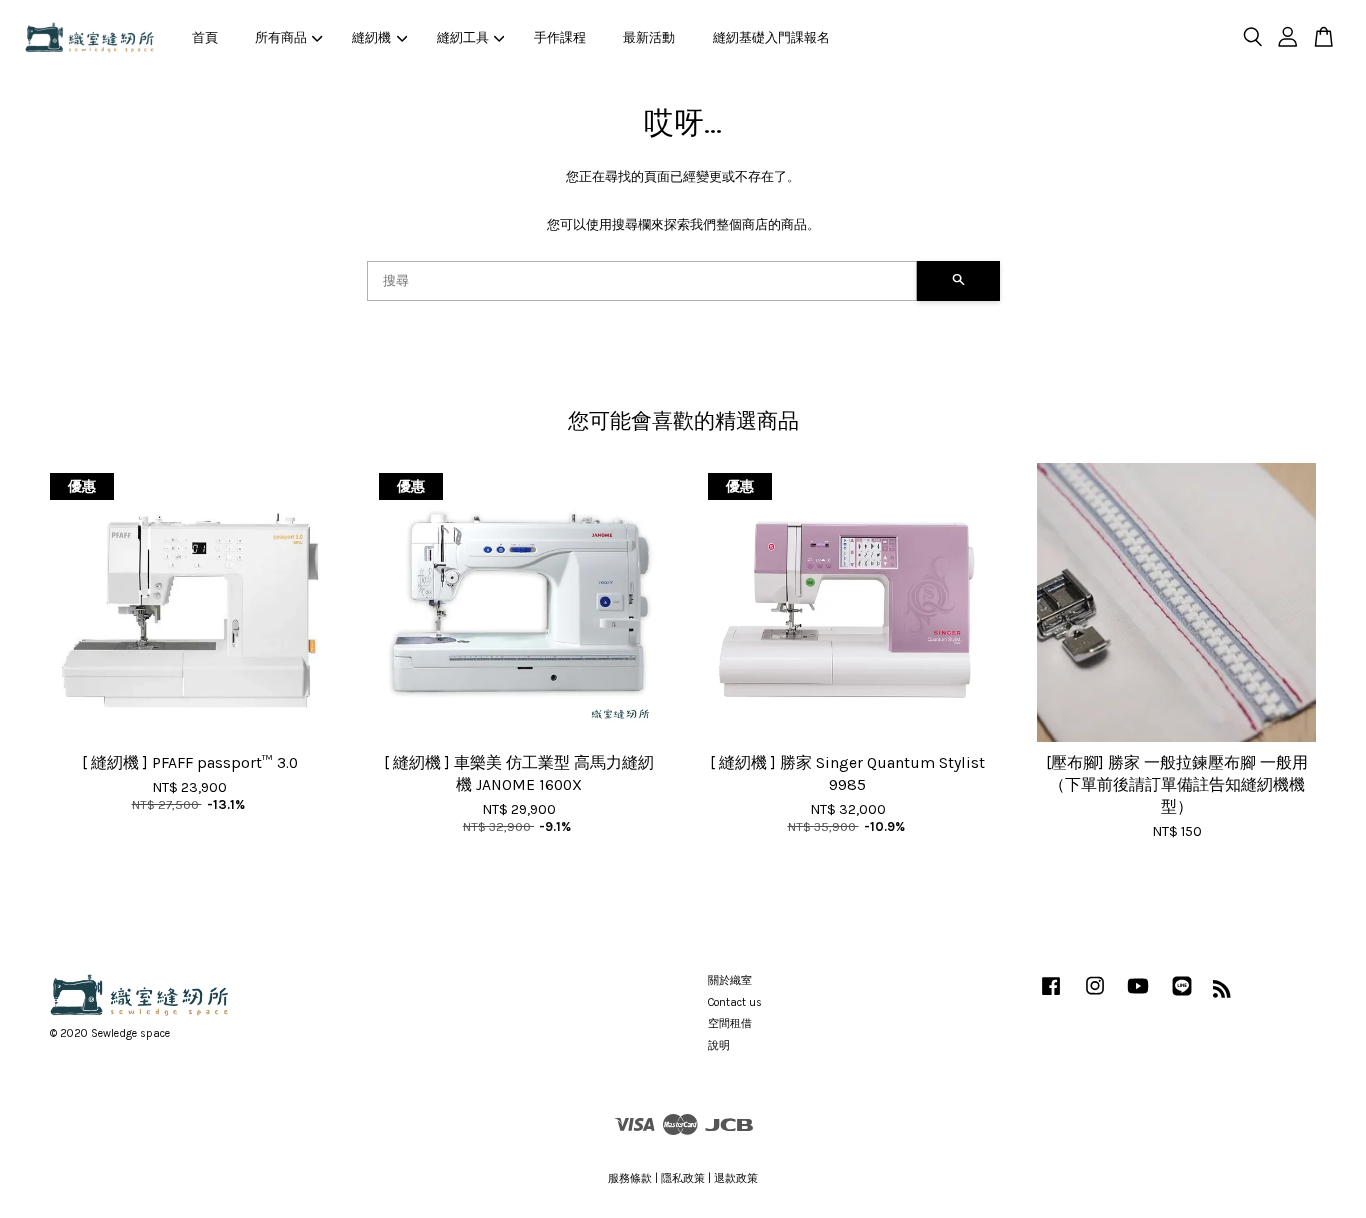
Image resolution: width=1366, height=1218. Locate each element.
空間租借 (730, 1023)
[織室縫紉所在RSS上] (1222, 993)
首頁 (205, 37)
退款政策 (736, 1178)
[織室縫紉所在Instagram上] (1095, 996)
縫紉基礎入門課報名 (771, 37)
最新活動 (649, 37)
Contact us (735, 1002)
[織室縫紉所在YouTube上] (1138, 996)
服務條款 (630, 1178)
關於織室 (730, 980)
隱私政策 (683, 1178)
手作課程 (560, 37)
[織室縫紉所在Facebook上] (1051, 996)
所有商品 (281, 37)
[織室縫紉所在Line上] (1182, 996)
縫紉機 (371, 37)
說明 (719, 1045)
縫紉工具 (463, 37)
